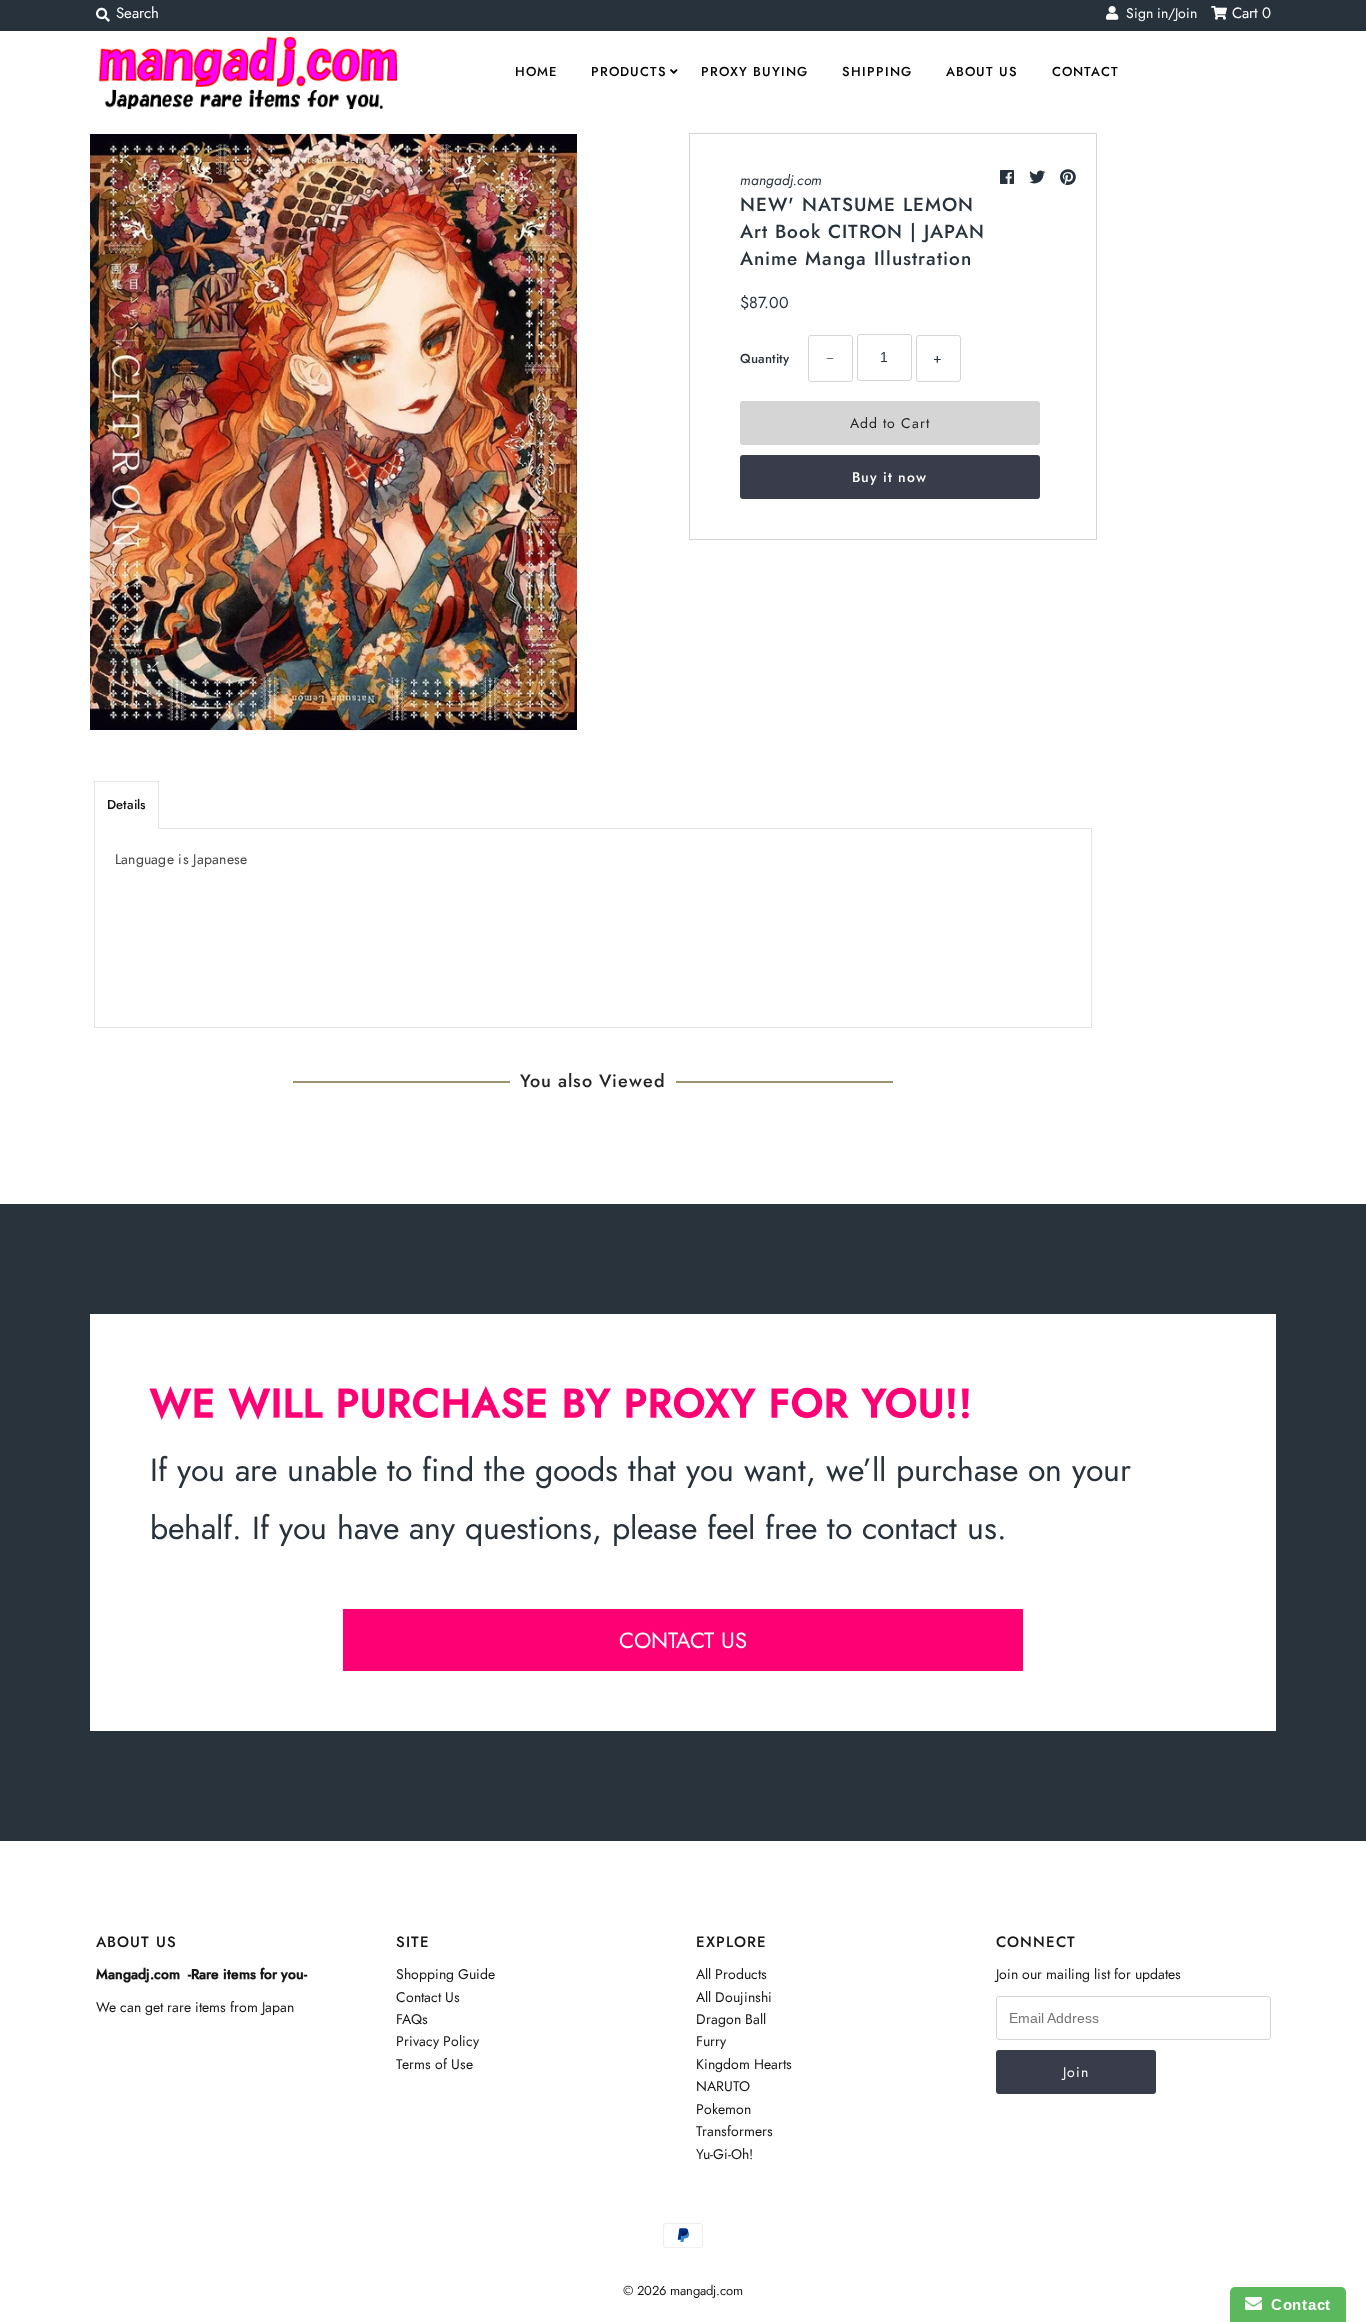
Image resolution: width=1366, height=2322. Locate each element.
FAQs (412, 2019)
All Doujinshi (734, 1997)
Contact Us (428, 1997)
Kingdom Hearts (744, 2064)
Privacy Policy (437, 2041)
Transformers (734, 2131)
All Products (731, 1974)
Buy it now (889, 477)
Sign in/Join (1157, 13)
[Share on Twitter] (1039, 177)
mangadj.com (781, 180)
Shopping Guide (445, 1974)
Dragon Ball (731, 2019)
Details (126, 804)
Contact (1085, 71)
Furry (711, 2041)
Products (629, 71)
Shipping (877, 71)
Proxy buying (754, 71)
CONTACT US (683, 1640)
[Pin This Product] (1068, 177)
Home (536, 71)
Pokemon (723, 2109)
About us (982, 71)
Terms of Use (434, 2064)
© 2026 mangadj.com (683, 2290)
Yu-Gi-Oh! (724, 2154)
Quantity (764, 358)
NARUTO (723, 2086)
